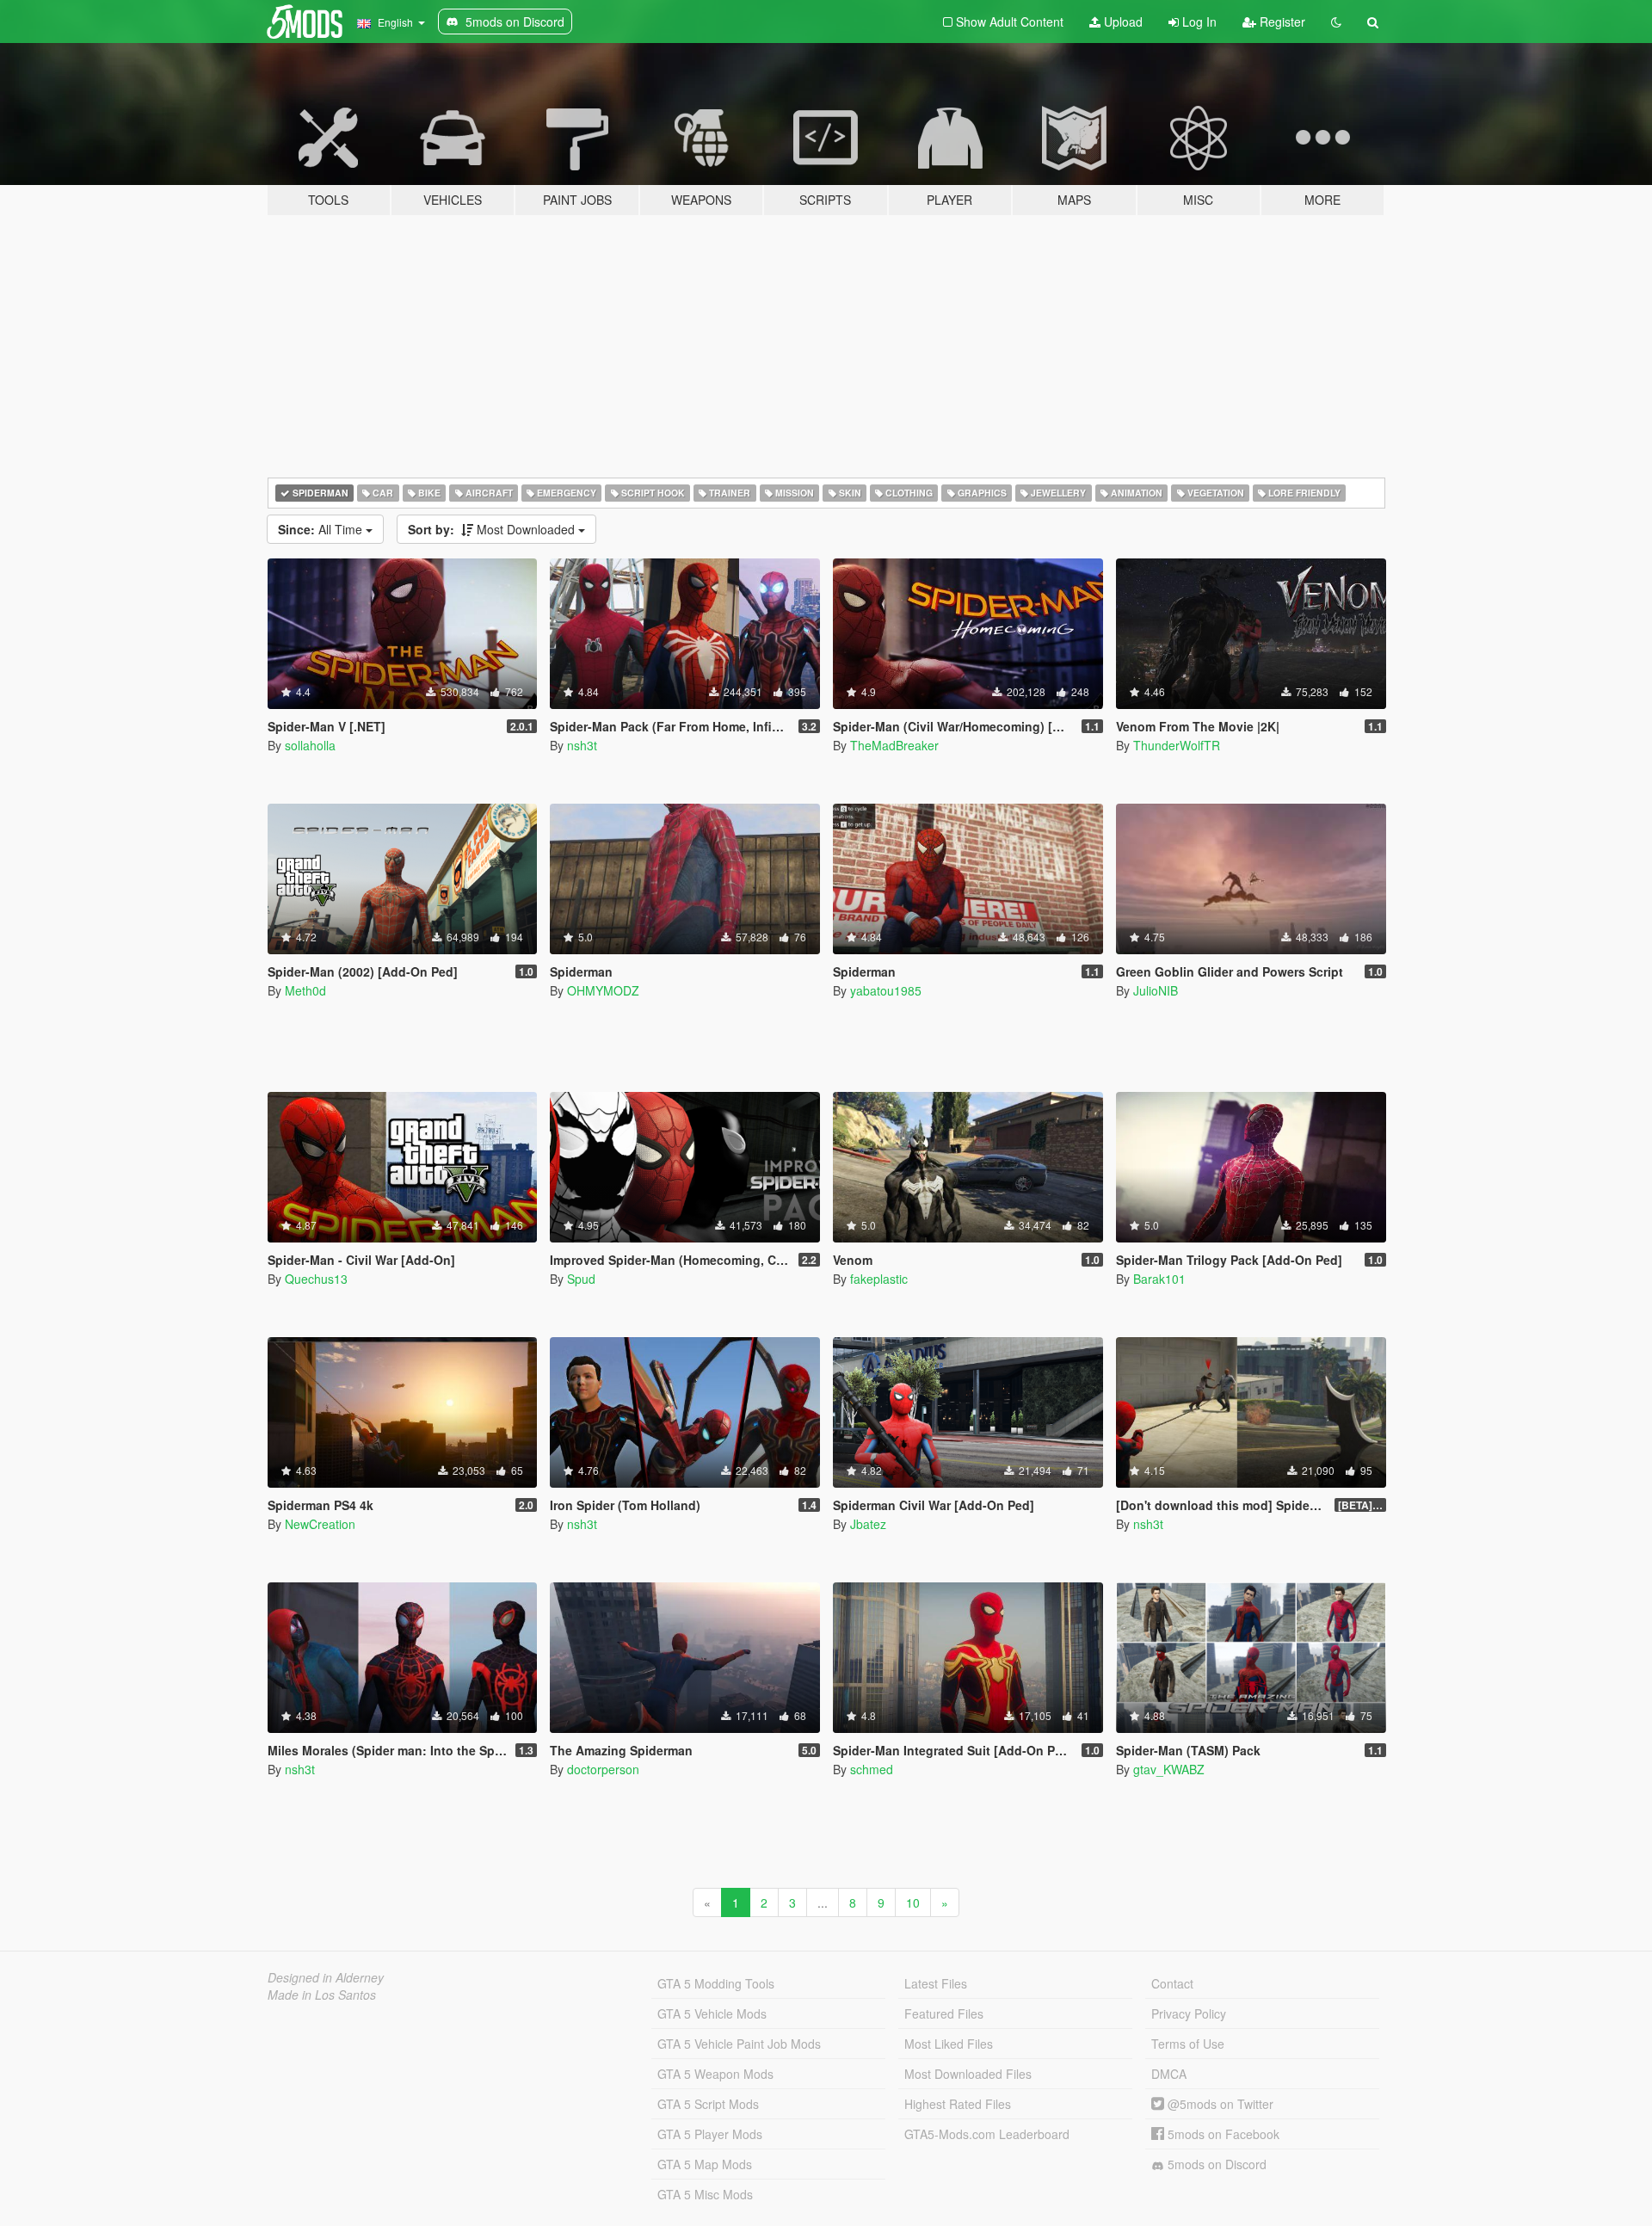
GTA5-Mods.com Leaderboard (987, 2134)
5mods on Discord (1215, 2164)
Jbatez (868, 1524)
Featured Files (944, 2013)
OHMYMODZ (603, 990)
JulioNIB (1156, 990)
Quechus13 (316, 1279)
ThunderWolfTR (1177, 745)
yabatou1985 (886, 990)
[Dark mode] (1336, 22)
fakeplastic (879, 1279)
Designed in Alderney (326, 1977)
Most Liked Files (949, 2044)
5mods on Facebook (1222, 2134)
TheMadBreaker (894, 745)
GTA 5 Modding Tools (716, 1983)
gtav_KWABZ (1169, 1769)
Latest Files (936, 1983)
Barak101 (1159, 1279)
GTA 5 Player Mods (710, 2134)
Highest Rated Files (958, 2104)
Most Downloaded (493, 529)
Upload (1122, 22)
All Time (322, 529)
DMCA (1169, 2074)
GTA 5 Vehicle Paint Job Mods (739, 2044)
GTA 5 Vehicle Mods (712, 2013)
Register (1281, 22)
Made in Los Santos (322, 1995)
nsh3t (582, 745)
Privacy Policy (1189, 2013)
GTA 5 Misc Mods (705, 2194)
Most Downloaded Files (968, 2074)
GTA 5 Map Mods (705, 2164)
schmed (872, 1769)
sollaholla (310, 745)
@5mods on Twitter (1219, 2104)
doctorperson (603, 1769)
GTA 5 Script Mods (708, 2104)
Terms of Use (1188, 2044)
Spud (581, 1279)
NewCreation (320, 1524)
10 (913, 1902)
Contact (1172, 1983)
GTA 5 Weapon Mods (715, 2074)
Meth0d (305, 990)
